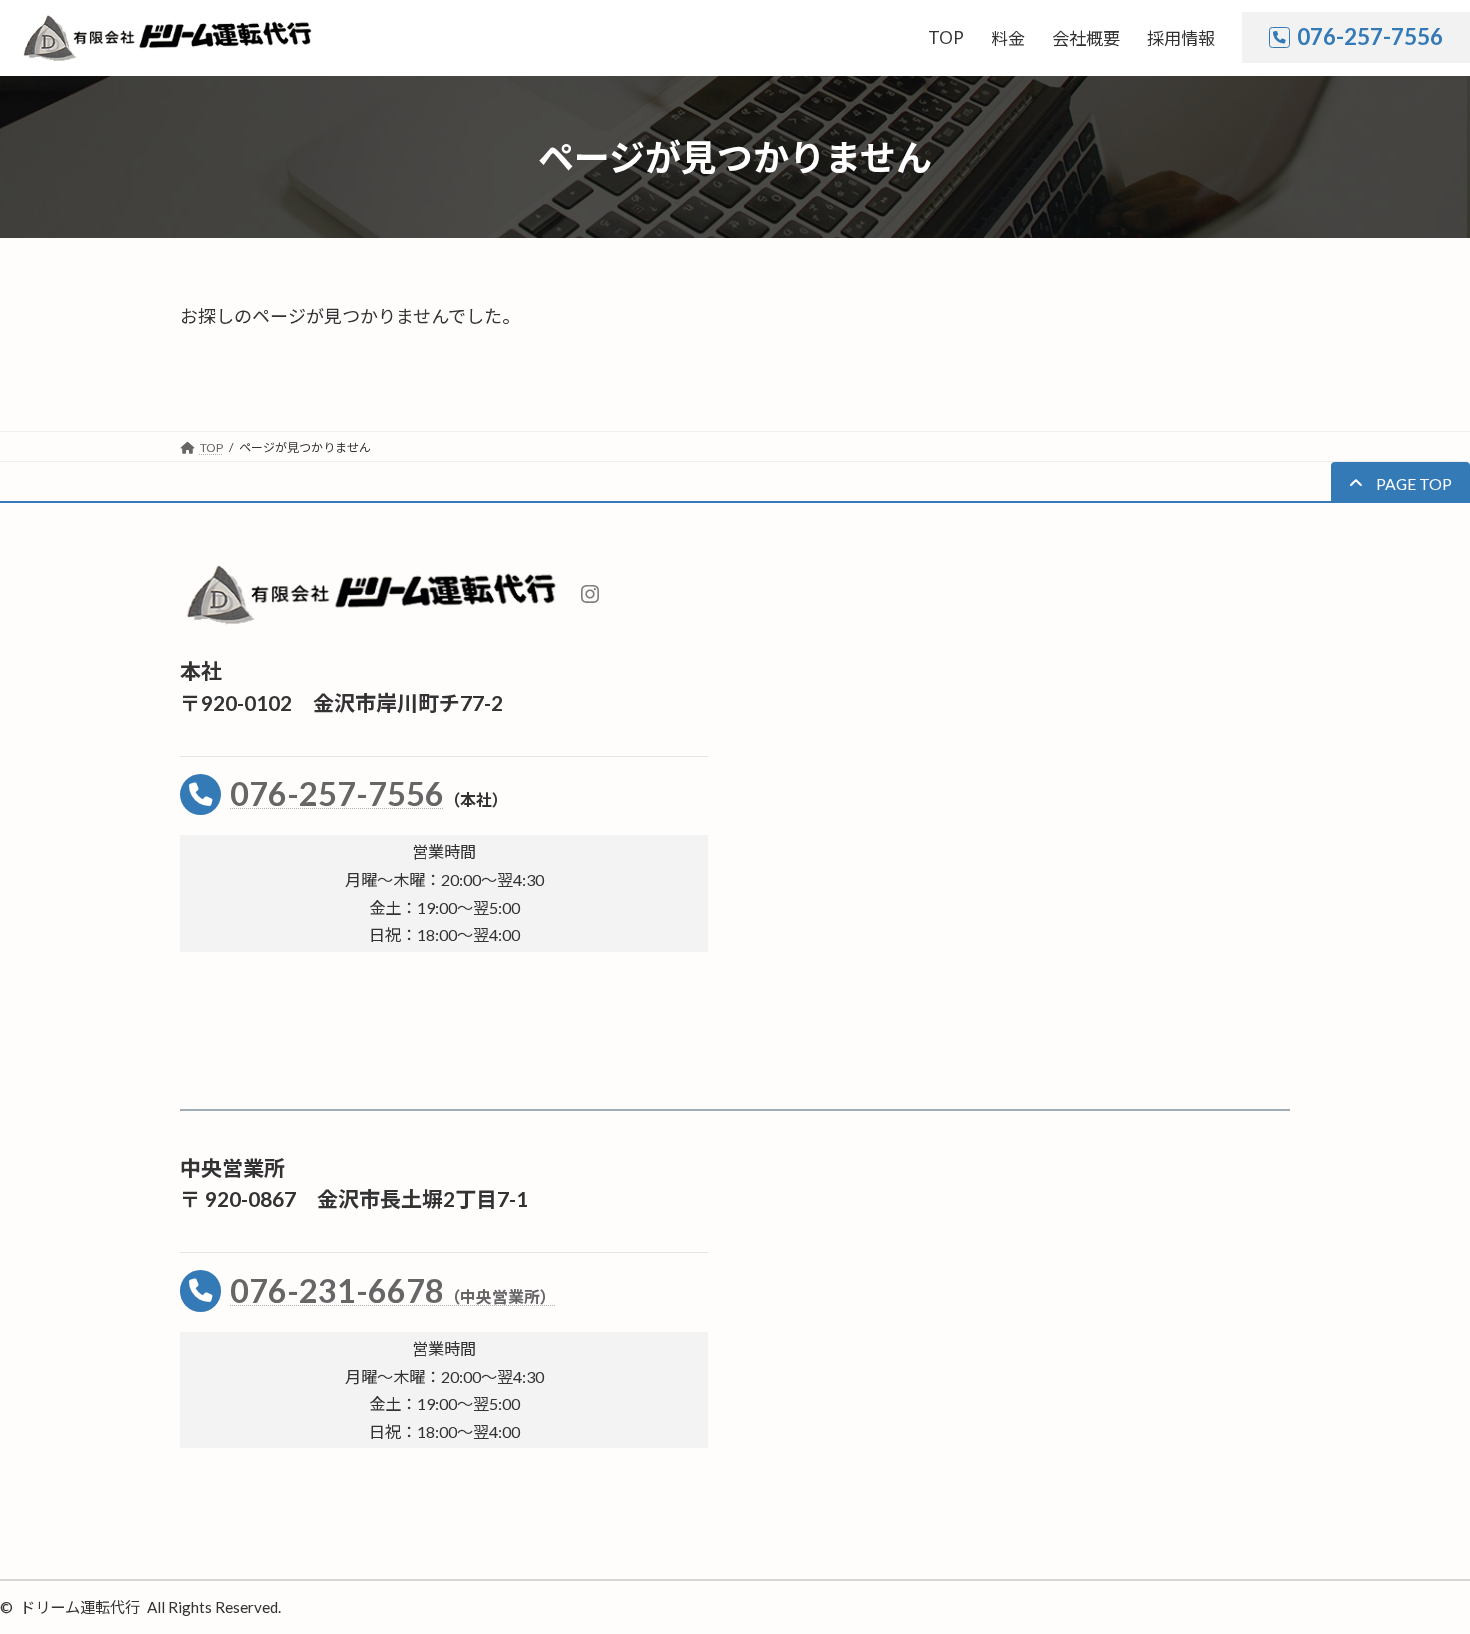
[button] (1400, 482)
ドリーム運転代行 (80, 1607)
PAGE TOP (1419, 1566)
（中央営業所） (500, 1296)
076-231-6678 (337, 1290)
